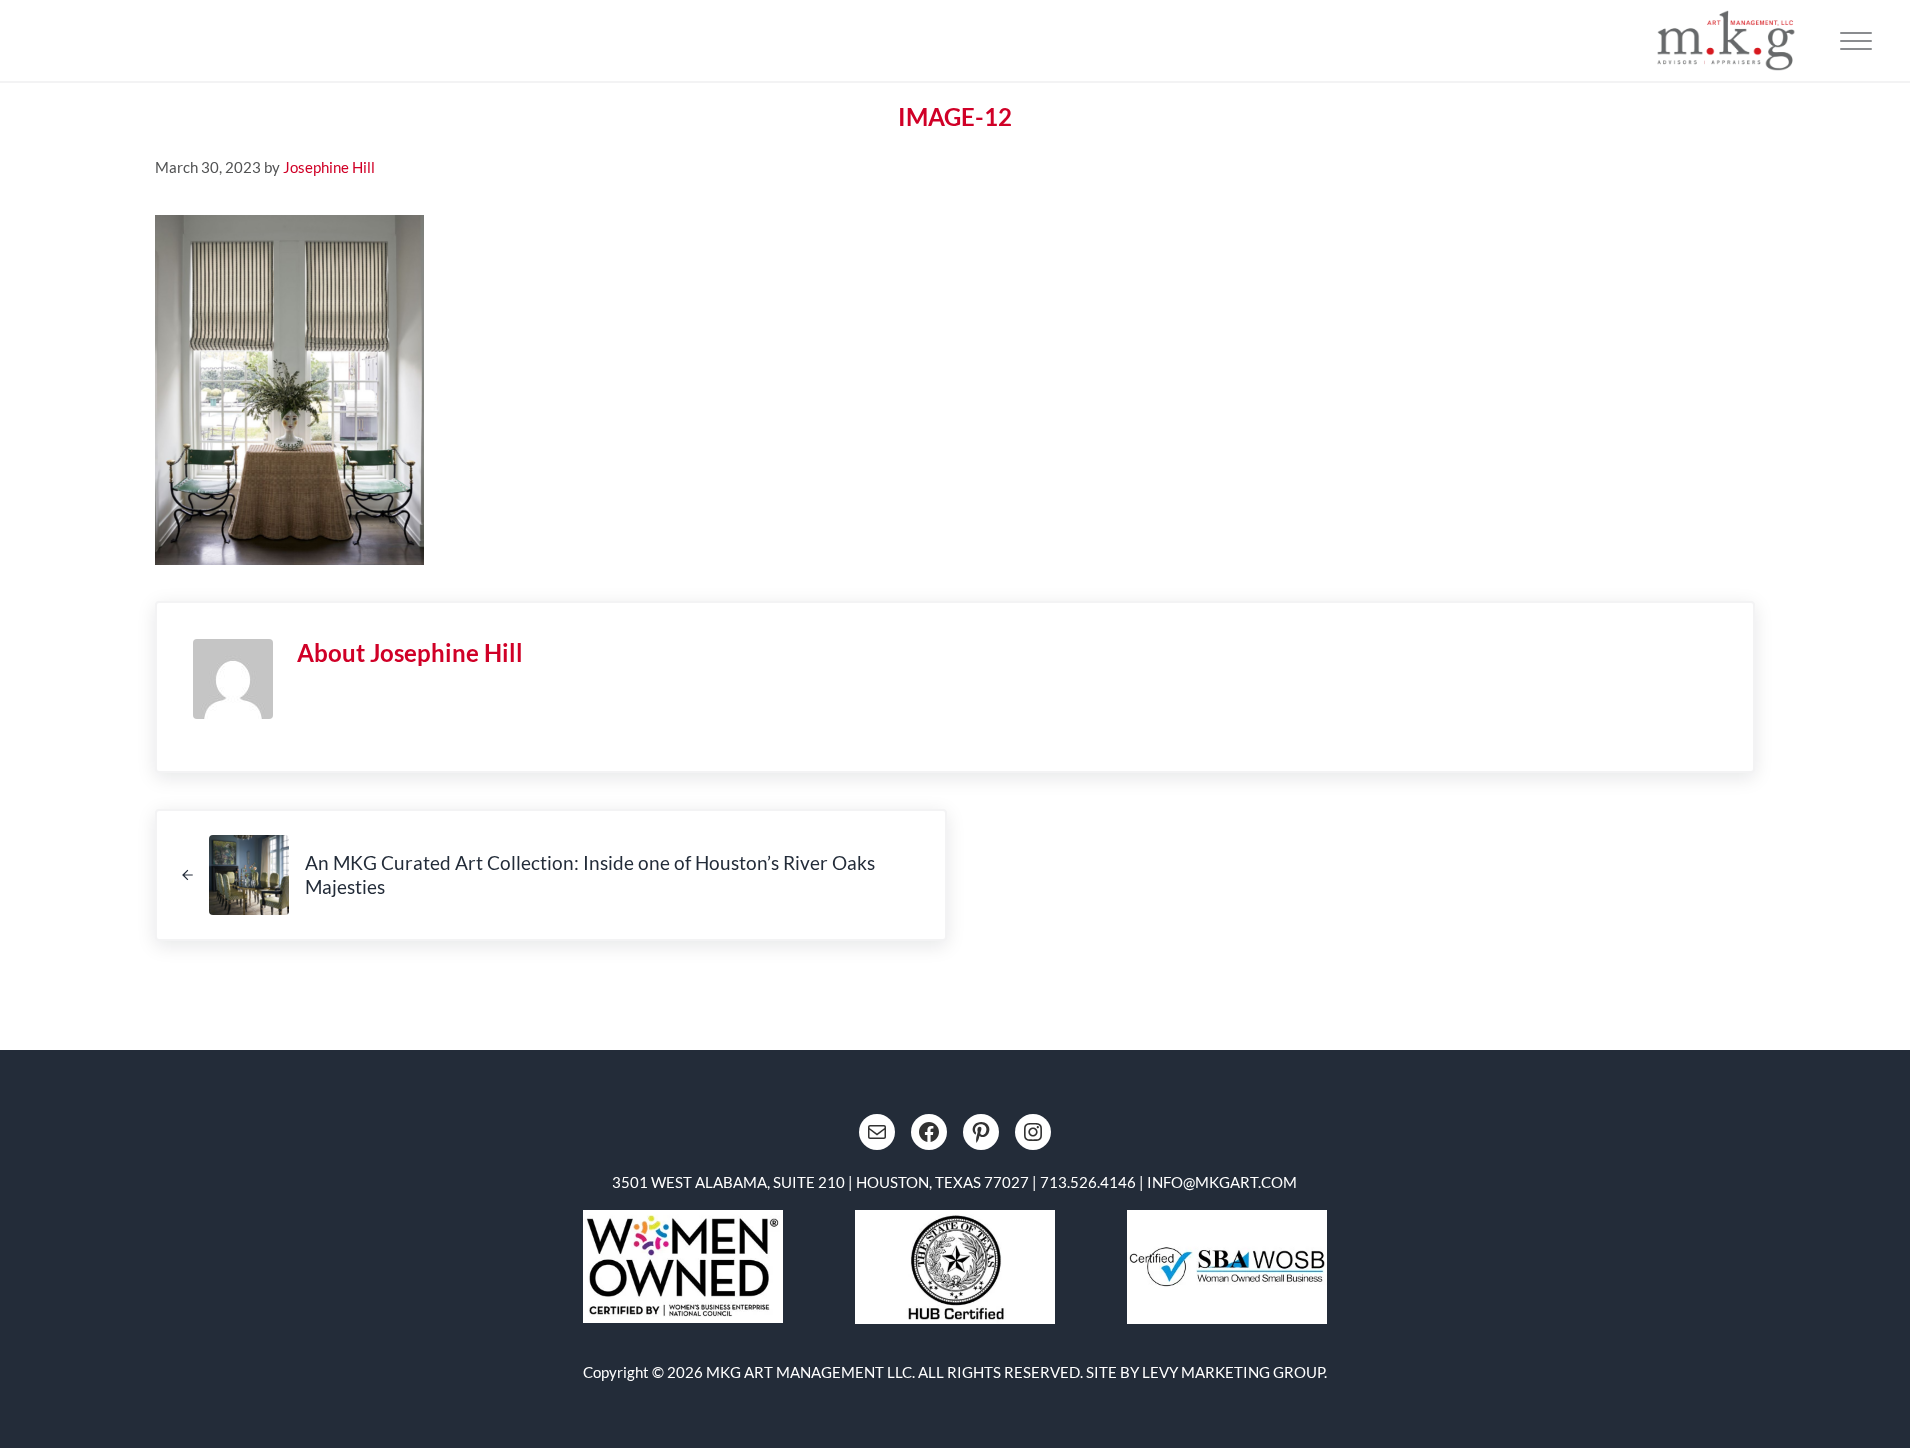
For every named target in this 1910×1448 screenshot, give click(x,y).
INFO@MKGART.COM (1222, 1182)
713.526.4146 (1088, 1182)
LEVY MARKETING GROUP (1233, 1372)
